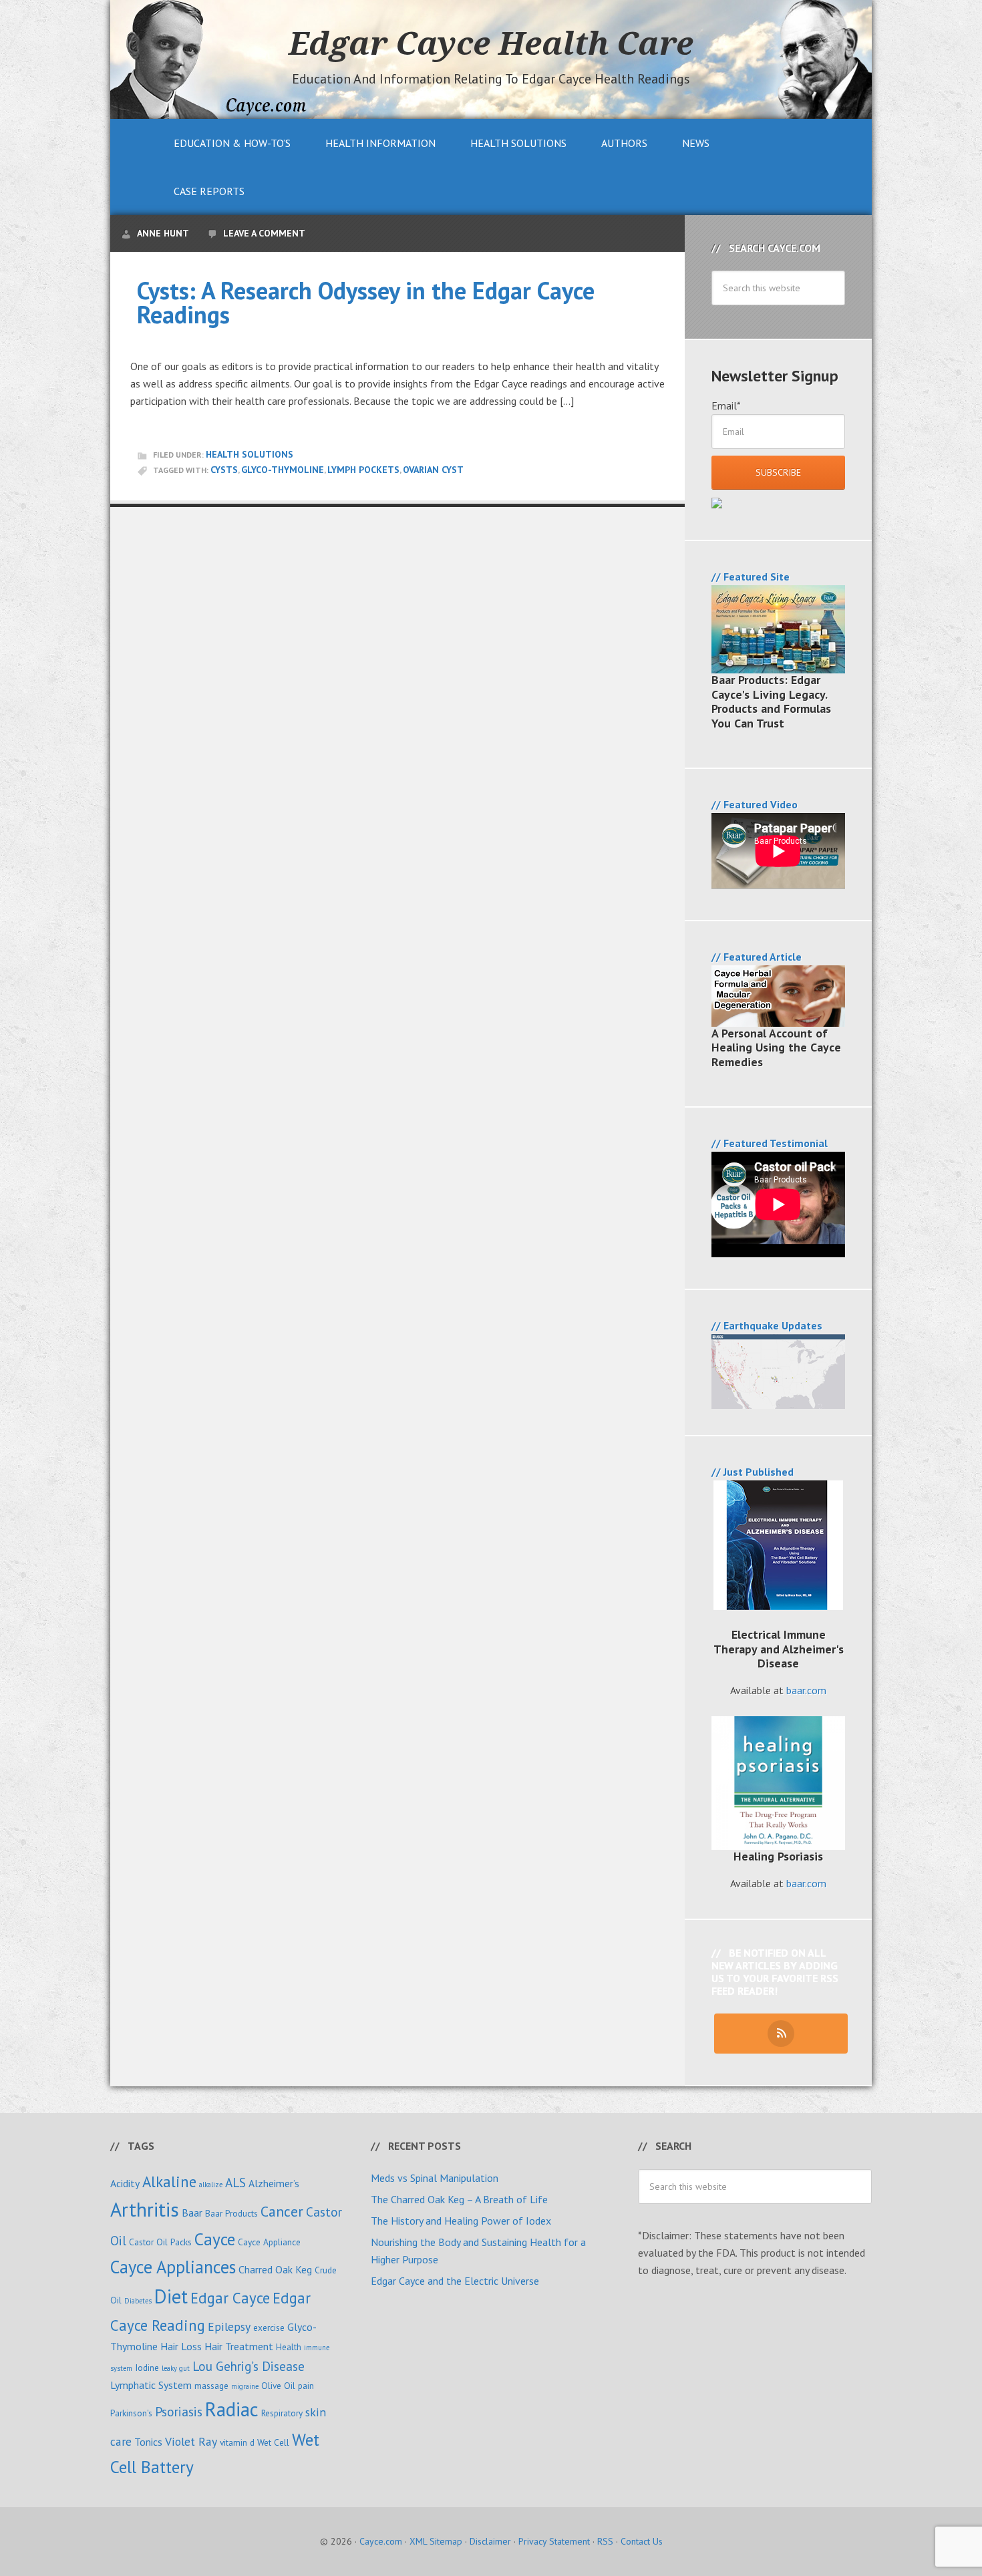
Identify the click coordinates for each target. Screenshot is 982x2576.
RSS (605, 2541)
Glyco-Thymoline (283, 470)
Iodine (147, 2368)
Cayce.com (381, 2541)
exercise (269, 2327)
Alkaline (169, 2182)
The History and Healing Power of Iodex (461, 2221)
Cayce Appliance (269, 2242)
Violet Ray (191, 2441)
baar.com (806, 1690)
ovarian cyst (433, 470)
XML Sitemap (436, 2541)
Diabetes (138, 2301)
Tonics (148, 2442)
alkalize (211, 2185)
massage (211, 2386)
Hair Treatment (239, 2346)
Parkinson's (131, 2413)
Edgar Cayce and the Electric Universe (455, 2281)
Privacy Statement (554, 2541)
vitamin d (237, 2442)
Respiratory (282, 2413)
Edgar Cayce (230, 2298)
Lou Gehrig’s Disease (249, 2366)
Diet (171, 2296)
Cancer (282, 2211)
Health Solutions (250, 454)
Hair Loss (181, 2346)
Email (726, 406)
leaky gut (176, 2368)
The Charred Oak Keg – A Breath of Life (459, 2199)
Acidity (125, 2183)
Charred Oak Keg (275, 2269)
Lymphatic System (151, 2385)
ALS (235, 2182)
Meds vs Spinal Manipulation (435, 2178)
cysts (224, 470)
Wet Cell (273, 2442)
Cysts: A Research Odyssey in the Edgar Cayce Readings (366, 302)
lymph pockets (363, 470)
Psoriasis (179, 2411)
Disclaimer (490, 2541)
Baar (192, 2213)
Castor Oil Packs (160, 2242)
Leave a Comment (264, 233)
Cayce (215, 2239)
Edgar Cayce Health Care (491, 43)
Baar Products (231, 2213)
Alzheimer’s (274, 2183)
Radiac (232, 2409)
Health (289, 2347)
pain (306, 2386)
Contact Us (642, 2541)
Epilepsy (229, 2326)
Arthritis (145, 2209)
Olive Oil (278, 2386)
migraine (245, 2386)
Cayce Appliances (173, 2267)
